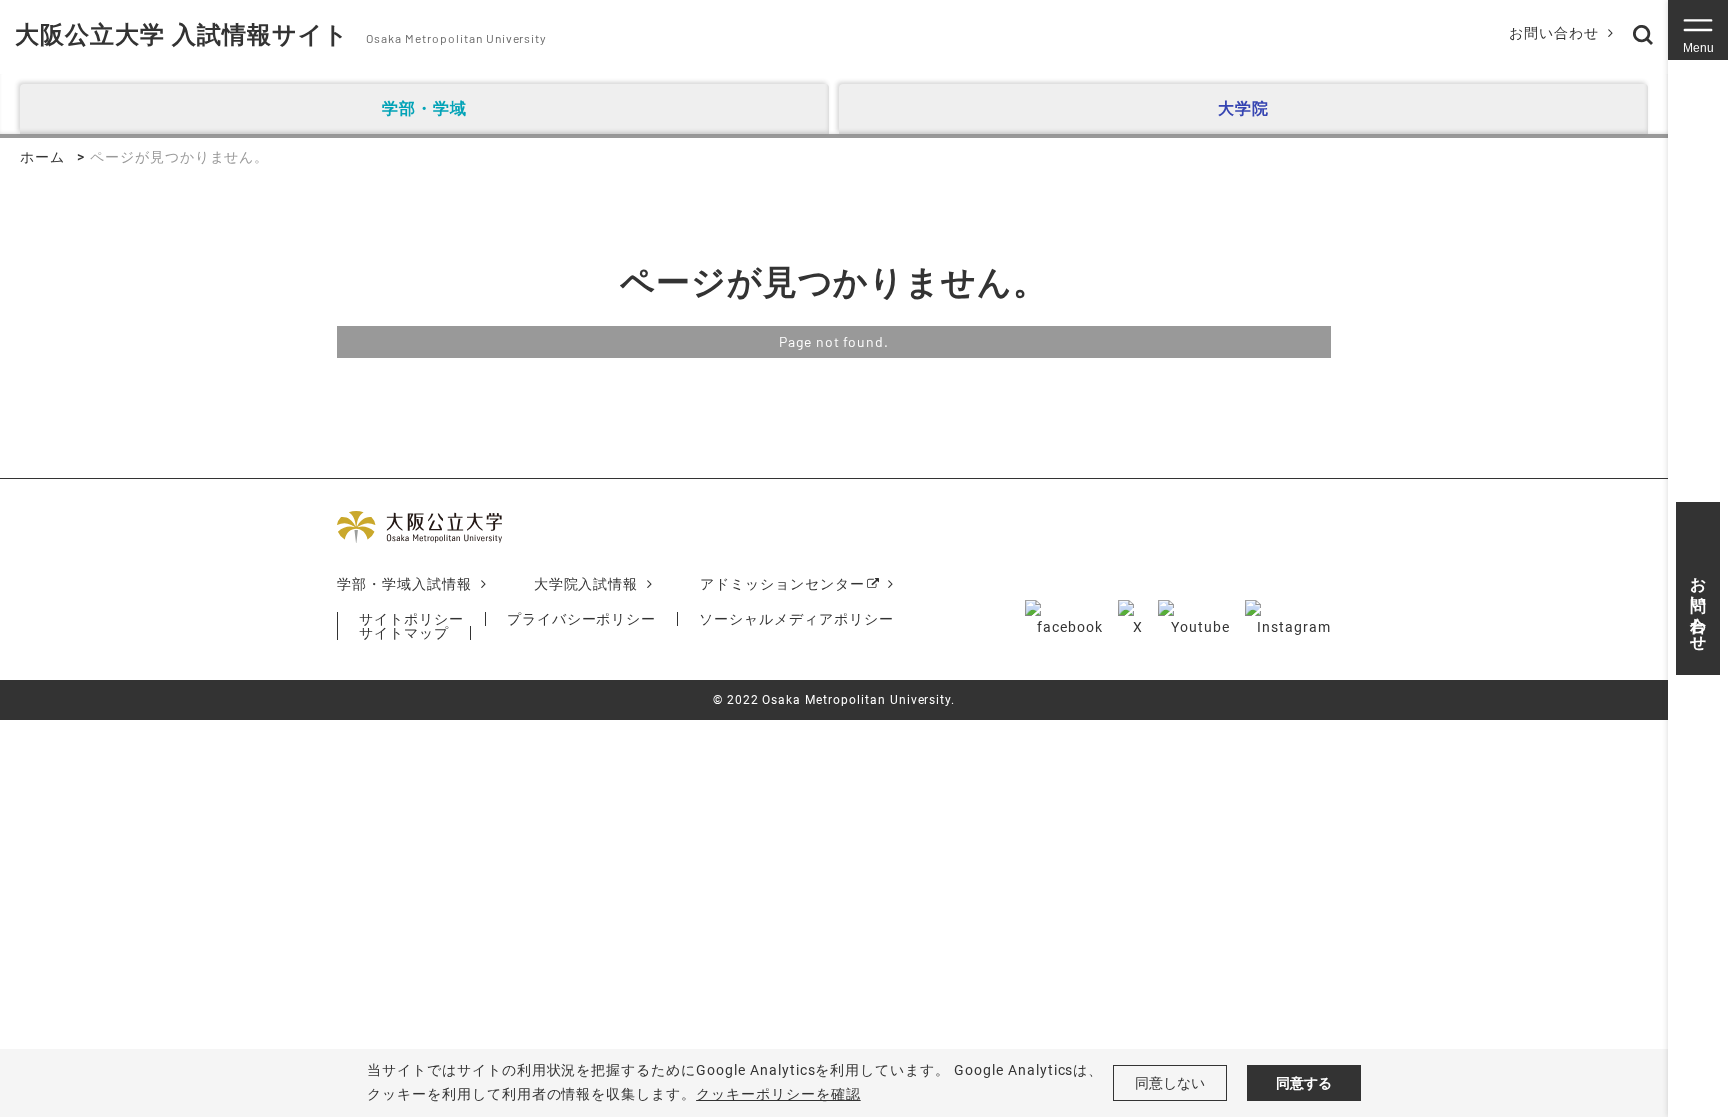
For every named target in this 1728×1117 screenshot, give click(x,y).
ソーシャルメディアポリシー (796, 619)
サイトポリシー (411, 619)
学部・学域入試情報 (404, 584)
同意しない (1170, 1083)
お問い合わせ (1554, 33)
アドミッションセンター (782, 584)
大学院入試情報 (586, 584)
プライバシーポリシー (582, 619)
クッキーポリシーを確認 (778, 1094)
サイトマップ (404, 633)
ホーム (42, 157)
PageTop (1631, 998)
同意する (1304, 1083)
